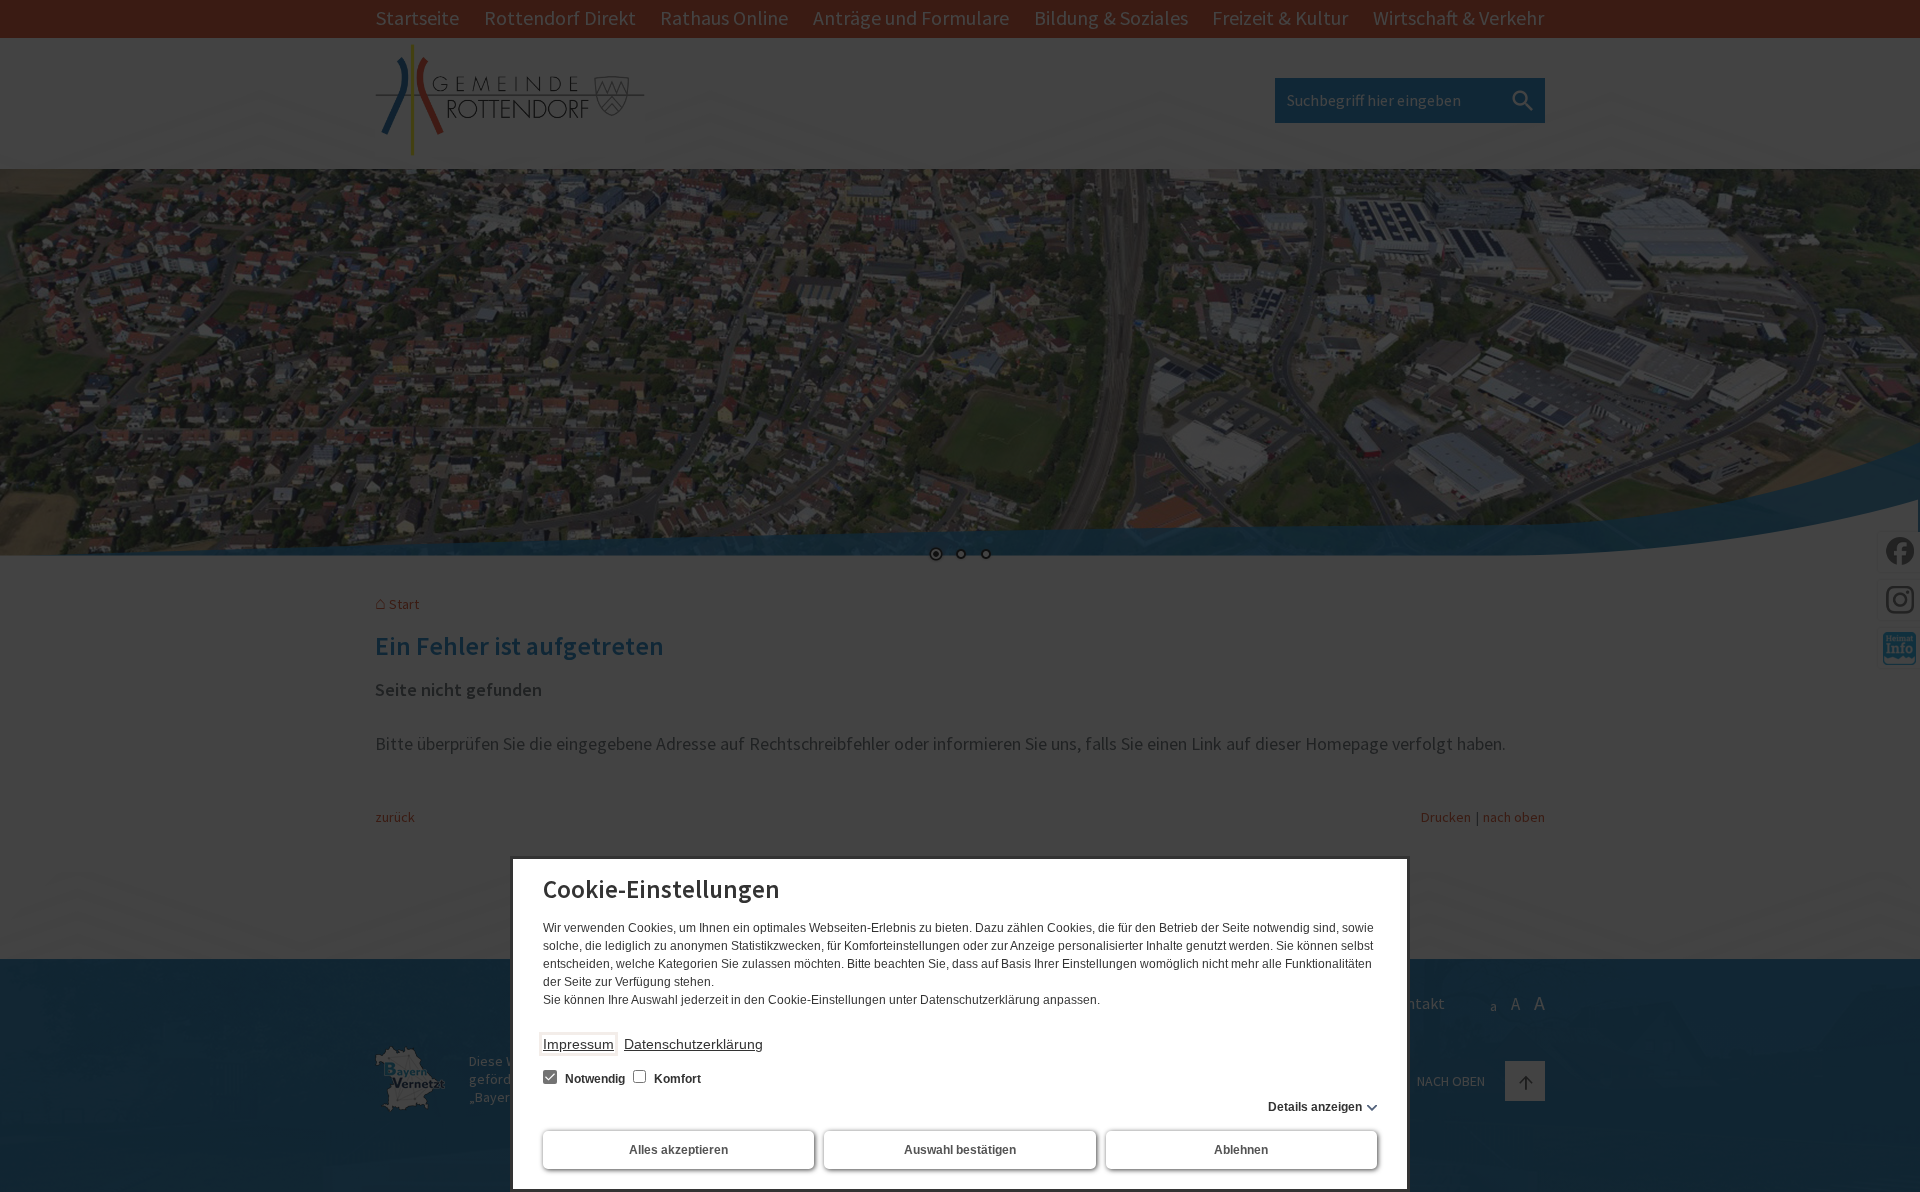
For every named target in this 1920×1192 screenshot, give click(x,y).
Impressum (578, 1044)
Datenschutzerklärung (693, 1044)
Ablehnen (1241, 1150)
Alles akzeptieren (678, 1150)
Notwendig (595, 1079)
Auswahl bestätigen (960, 1150)
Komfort (676, 1079)
